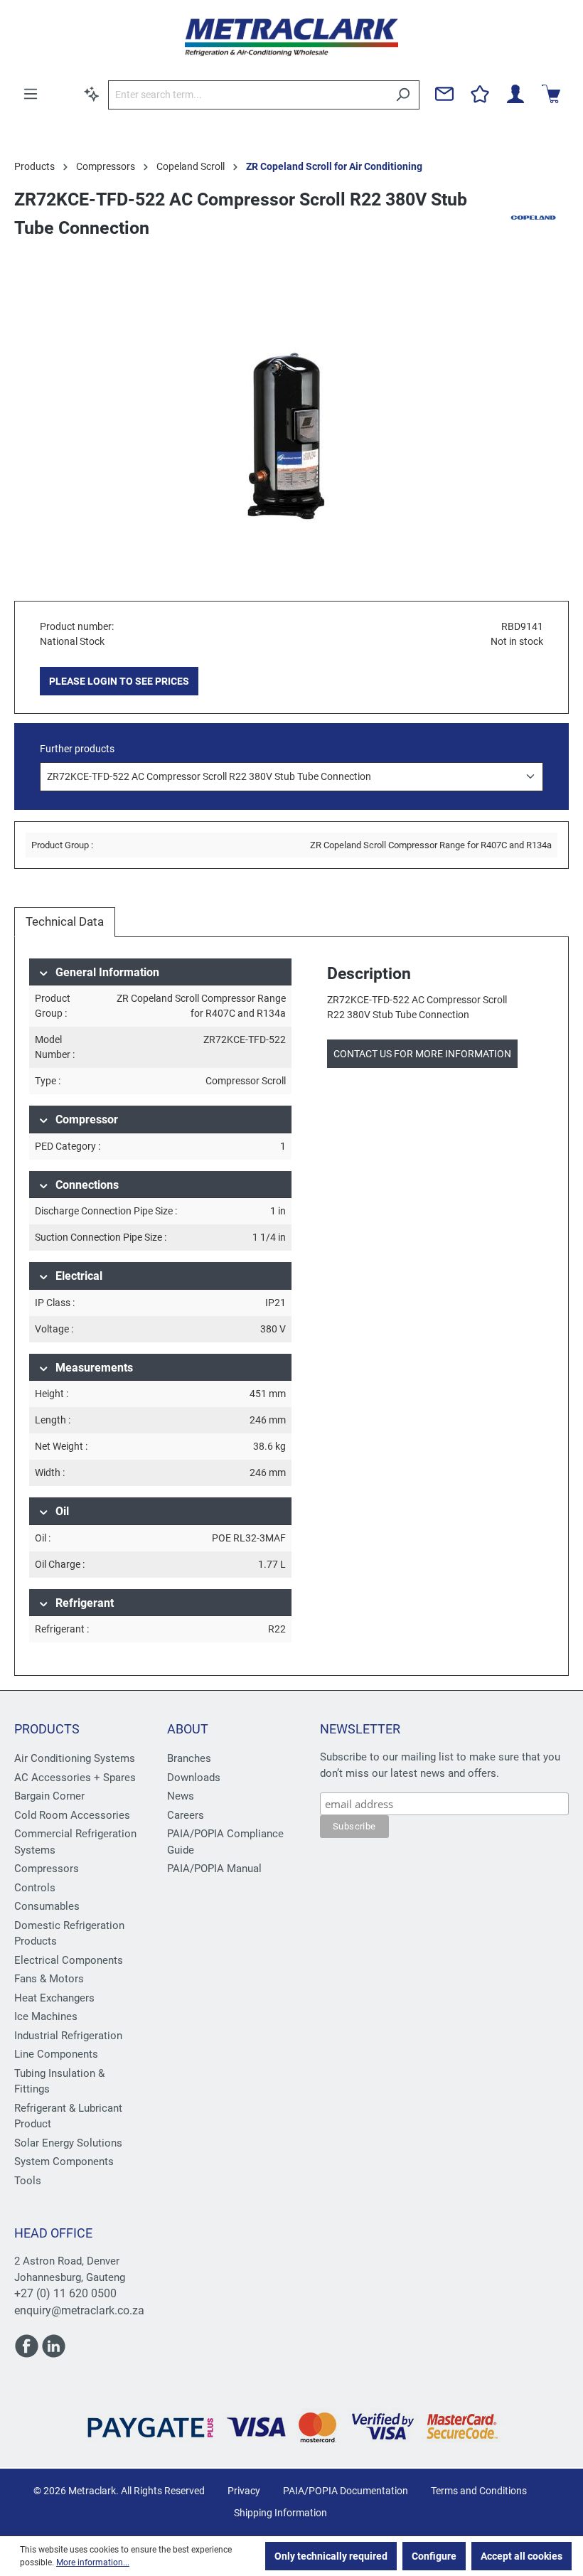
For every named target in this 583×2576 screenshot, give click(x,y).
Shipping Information (280, 2513)
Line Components (56, 2054)
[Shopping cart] (551, 94)
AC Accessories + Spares (75, 1778)
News (181, 1796)
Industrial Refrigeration (68, 2036)
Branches (189, 1758)
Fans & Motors (49, 1979)
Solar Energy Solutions (68, 2143)
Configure (434, 2556)
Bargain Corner (49, 1796)
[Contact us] (444, 94)
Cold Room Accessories (72, 1815)
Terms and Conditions (479, 2491)
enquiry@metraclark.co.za (79, 2310)
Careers (186, 1815)
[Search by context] (92, 94)
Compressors (47, 1869)
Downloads (194, 1778)
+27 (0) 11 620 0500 (65, 2293)
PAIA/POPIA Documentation (346, 2491)
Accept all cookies (522, 2556)
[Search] (403, 95)
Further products (77, 749)
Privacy (244, 2491)
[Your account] (515, 94)
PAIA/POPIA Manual (214, 1869)
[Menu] (31, 94)
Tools (28, 2181)
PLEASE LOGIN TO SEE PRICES (119, 681)
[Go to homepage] (291, 37)
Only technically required (331, 2556)
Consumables (47, 1906)
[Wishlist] (480, 94)
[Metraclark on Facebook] (28, 2352)
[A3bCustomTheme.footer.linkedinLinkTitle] (54, 2352)
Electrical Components (69, 1960)
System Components (64, 2161)
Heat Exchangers (54, 1998)
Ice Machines (46, 2016)
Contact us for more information (422, 1054)
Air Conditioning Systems (75, 1758)
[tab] (65, 922)
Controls (35, 1888)
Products (47, 1729)
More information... (93, 2562)
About (188, 1729)
